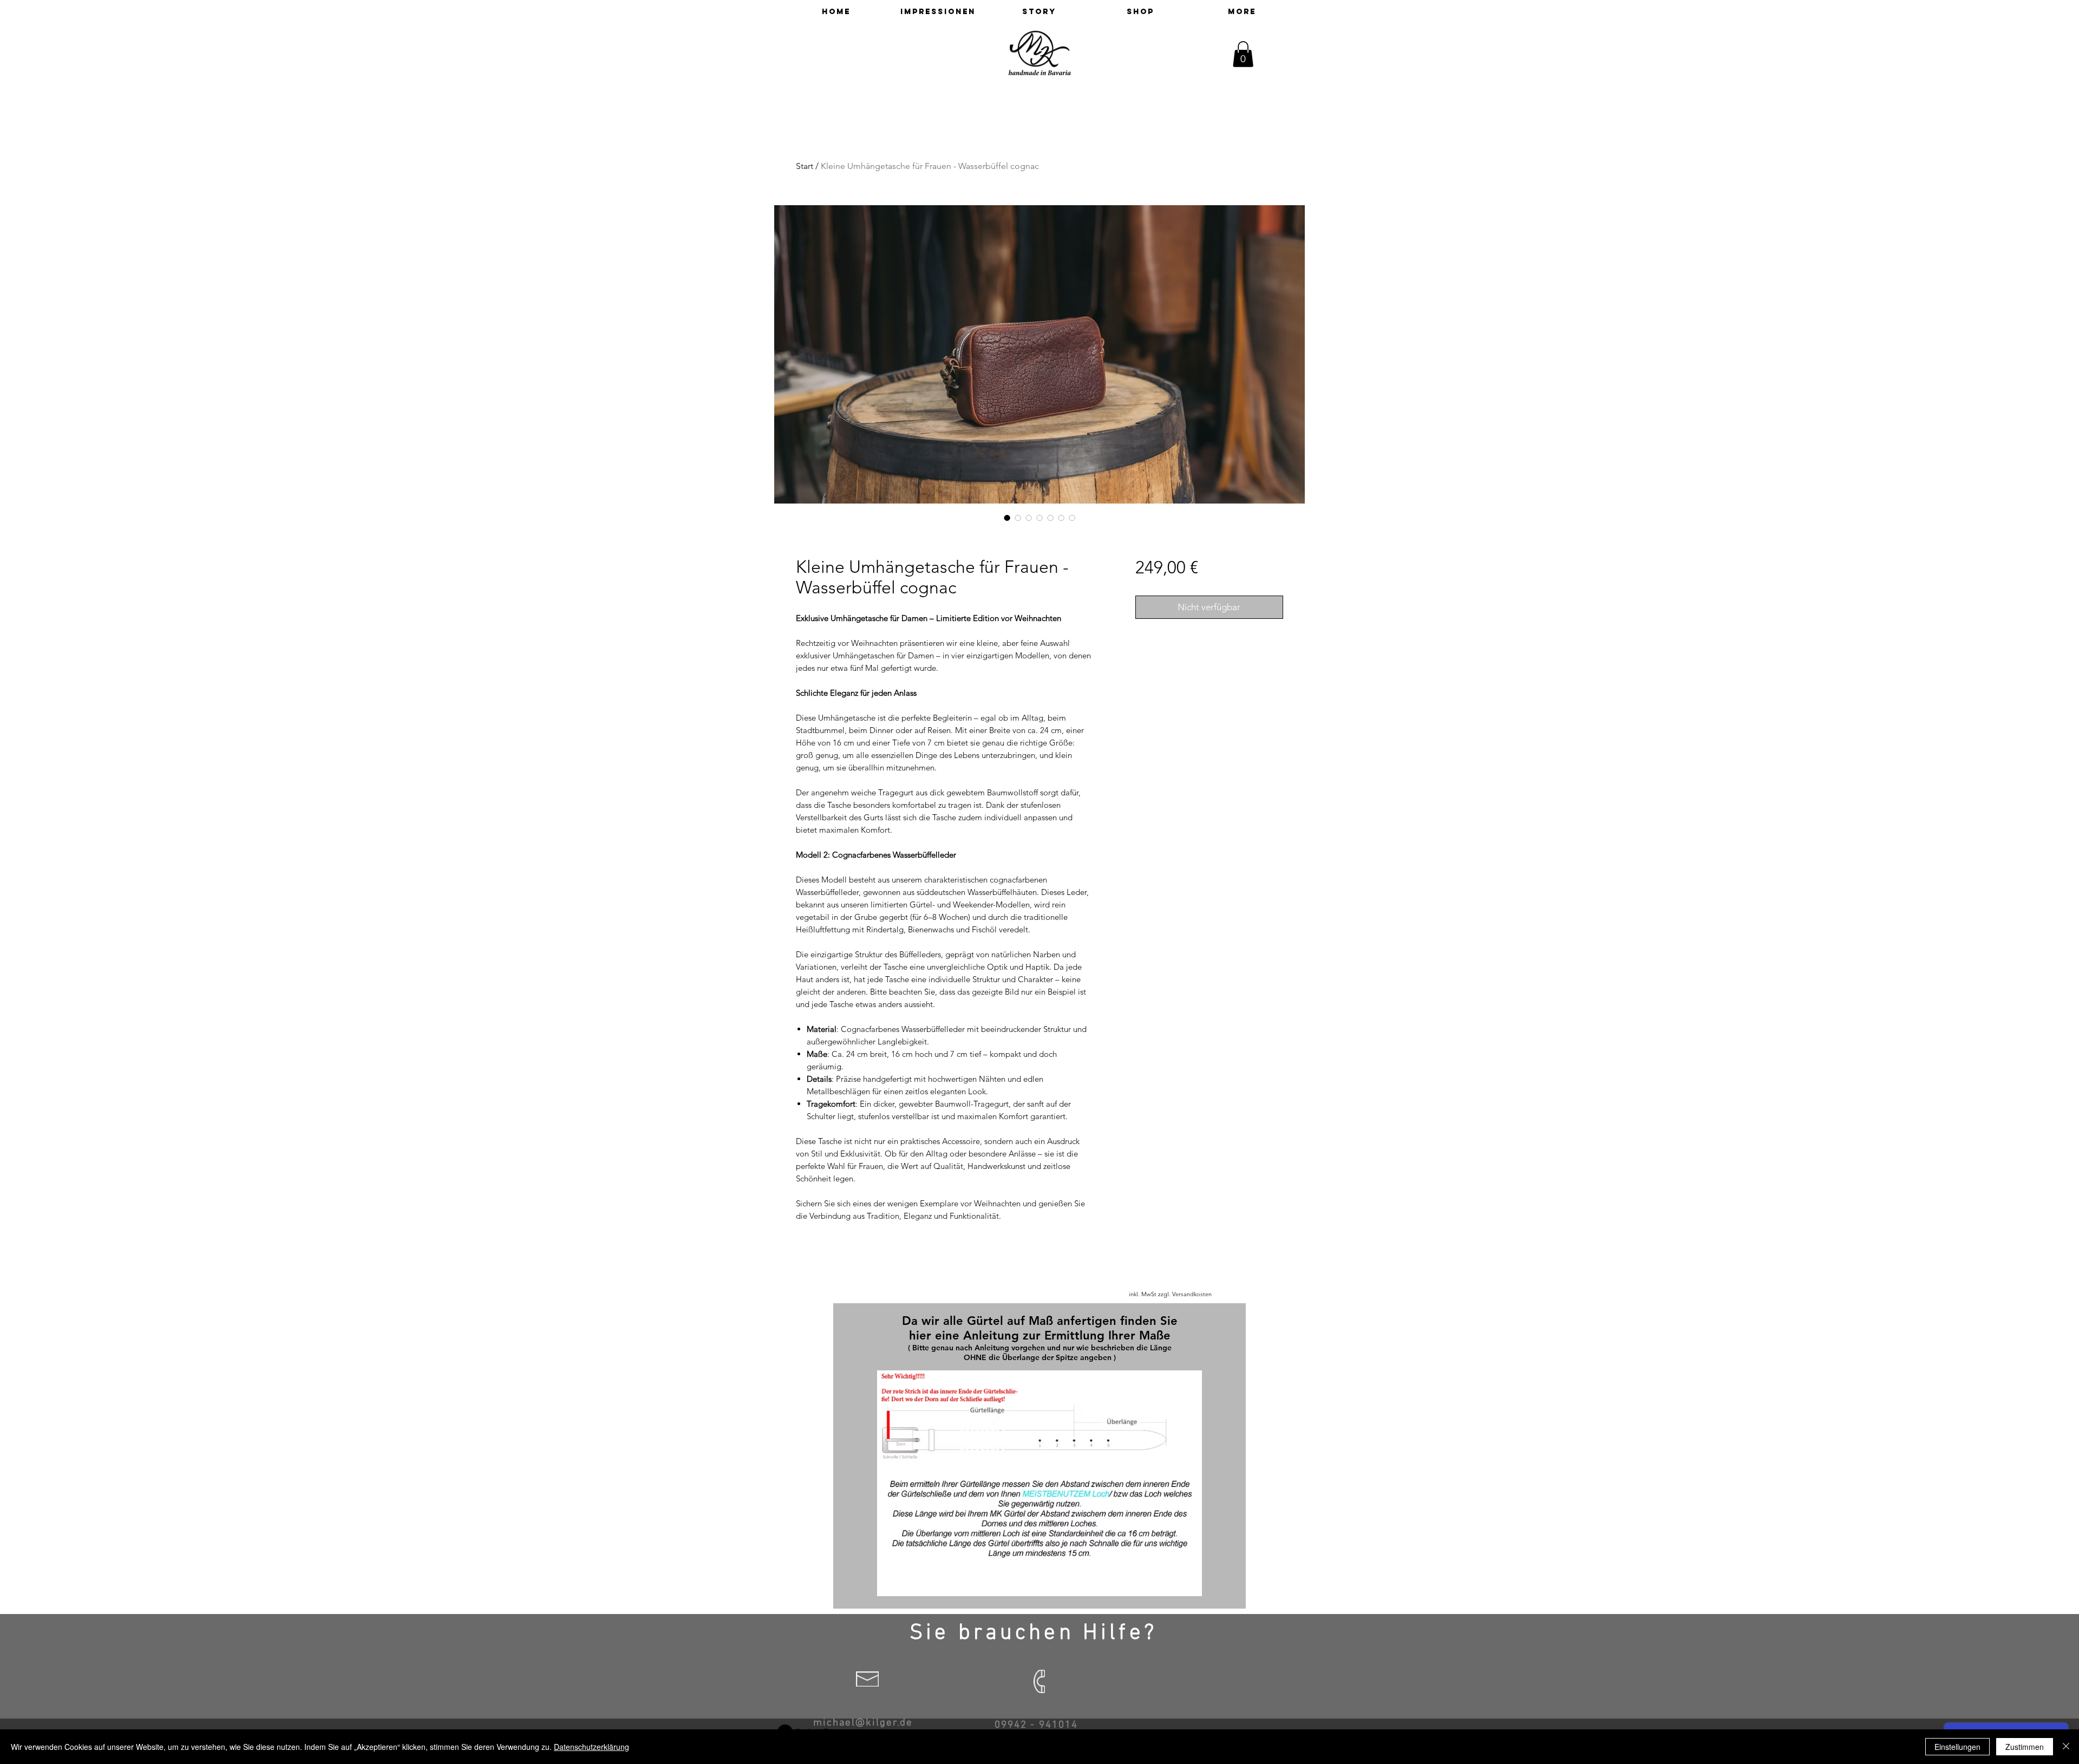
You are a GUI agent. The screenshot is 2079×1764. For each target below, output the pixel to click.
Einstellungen (1957, 1747)
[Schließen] (2066, 1747)
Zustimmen (2025, 1747)
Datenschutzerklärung (591, 1747)
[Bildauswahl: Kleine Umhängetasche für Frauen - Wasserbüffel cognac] (1007, 518)
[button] (1243, 54)
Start (805, 166)
